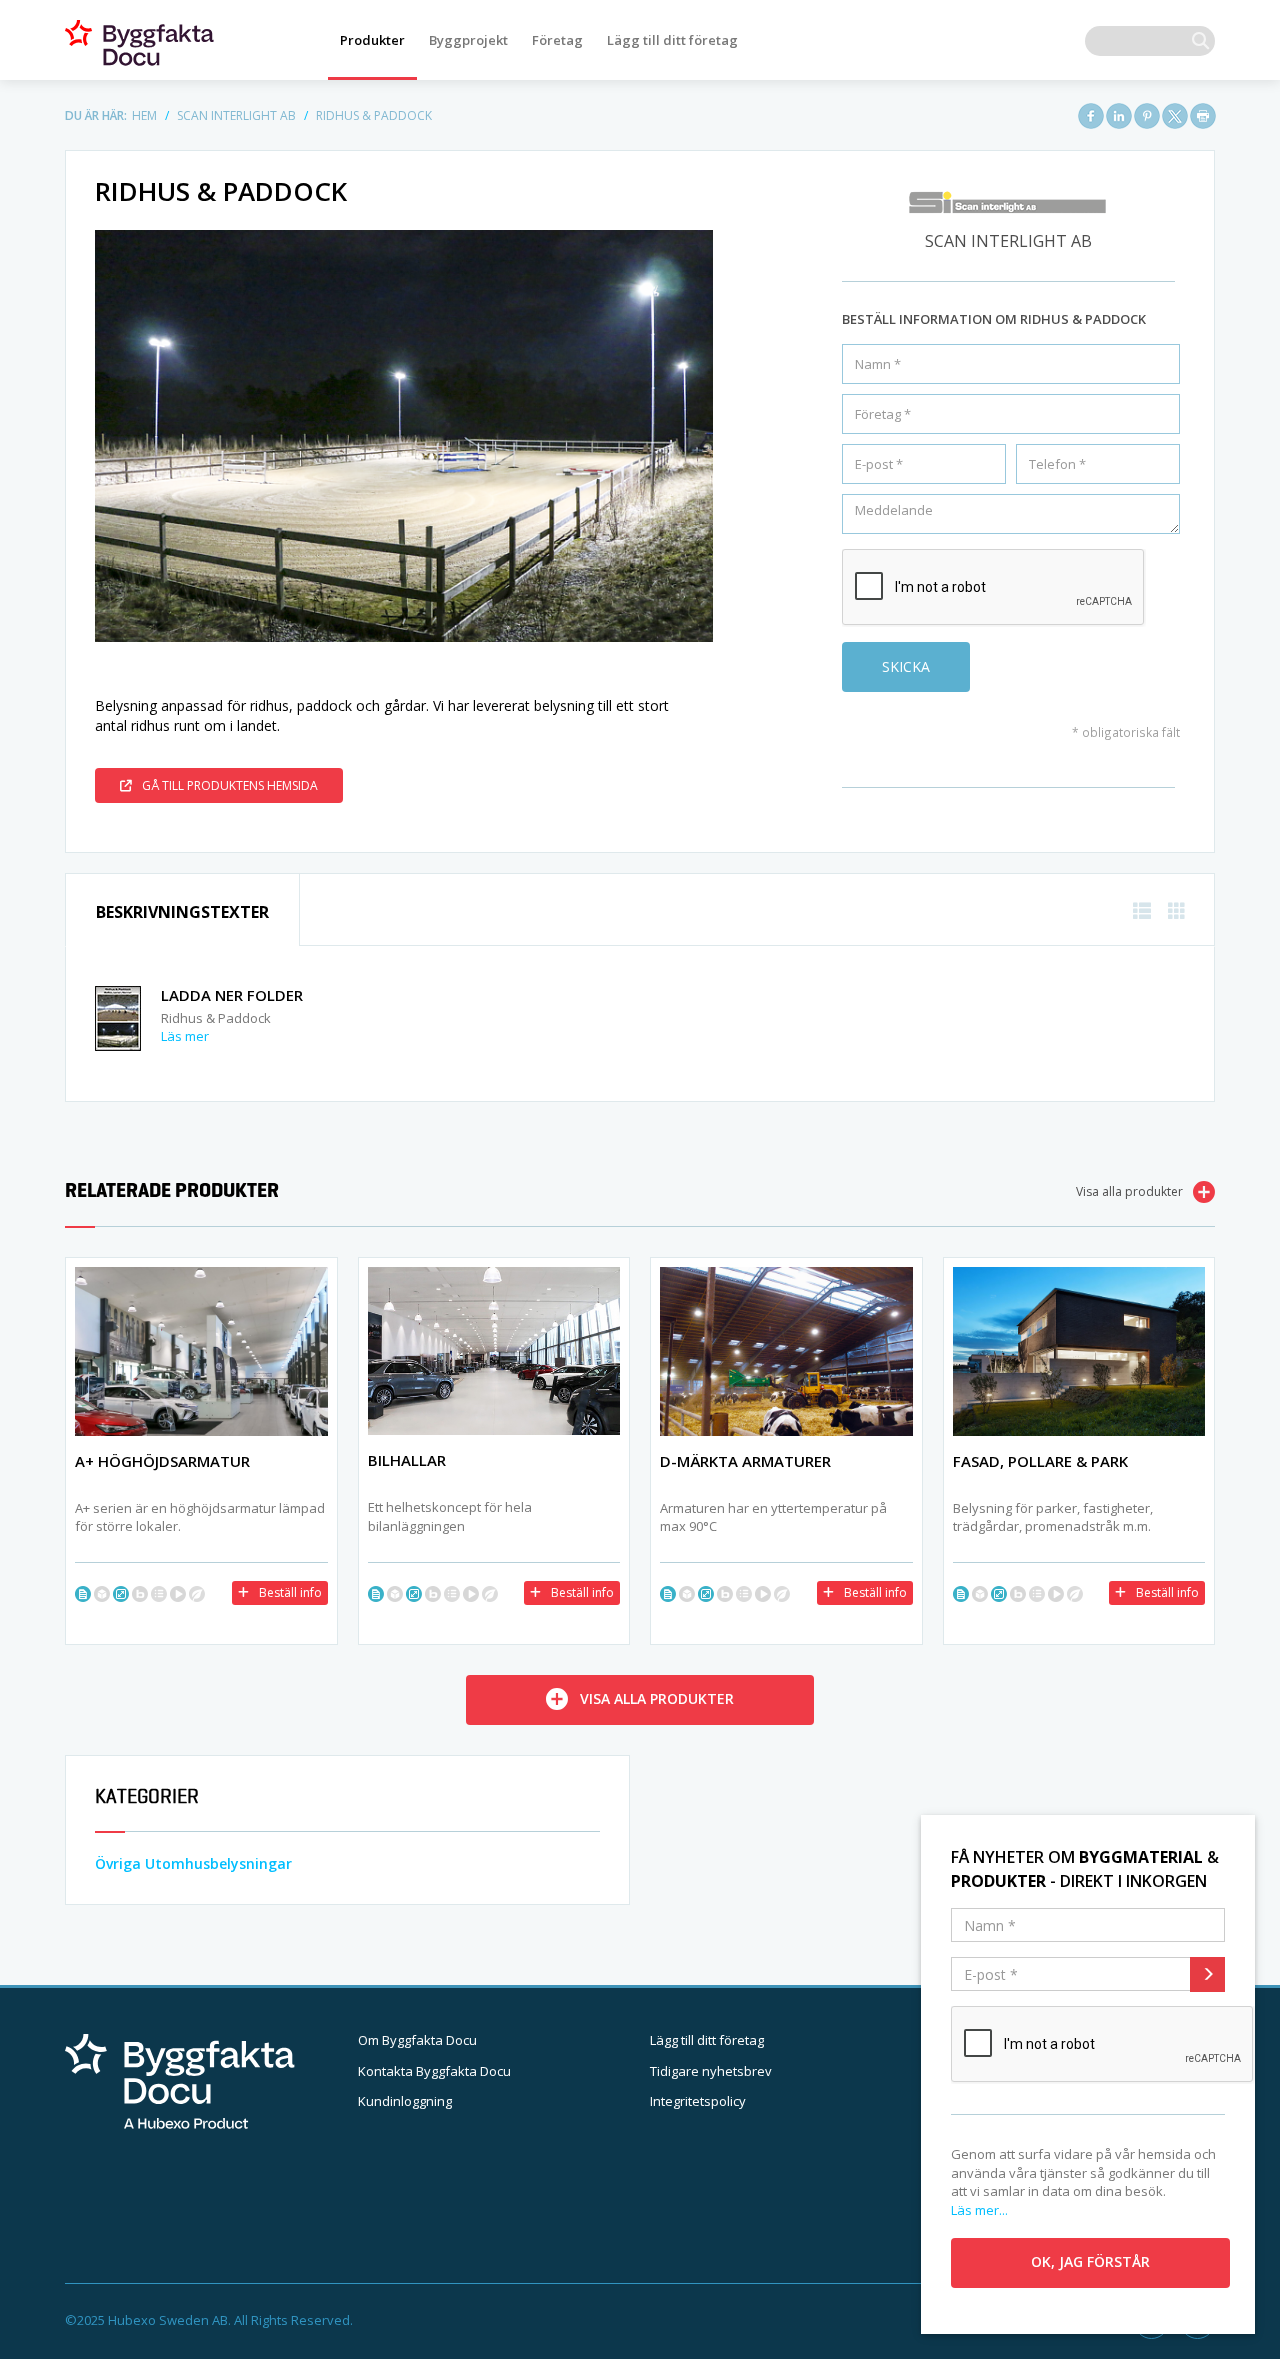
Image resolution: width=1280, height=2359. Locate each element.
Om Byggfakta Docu (417, 2040)
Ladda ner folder (232, 995)
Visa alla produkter (1129, 1191)
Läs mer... (979, 2210)
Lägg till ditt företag (672, 40)
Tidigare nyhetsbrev (711, 2071)
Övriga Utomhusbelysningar (193, 1863)
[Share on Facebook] (1091, 116)
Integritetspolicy (698, 2101)
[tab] (182, 910)
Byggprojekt (468, 40)
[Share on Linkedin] (1119, 116)
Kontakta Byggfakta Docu (434, 2071)
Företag (557, 40)
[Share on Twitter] (1175, 116)
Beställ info (290, 1592)
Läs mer (185, 1036)
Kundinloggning (405, 2101)
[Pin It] (1147, 116)
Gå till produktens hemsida (230, 785)
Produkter (372, 40)
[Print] (1203, 116)
